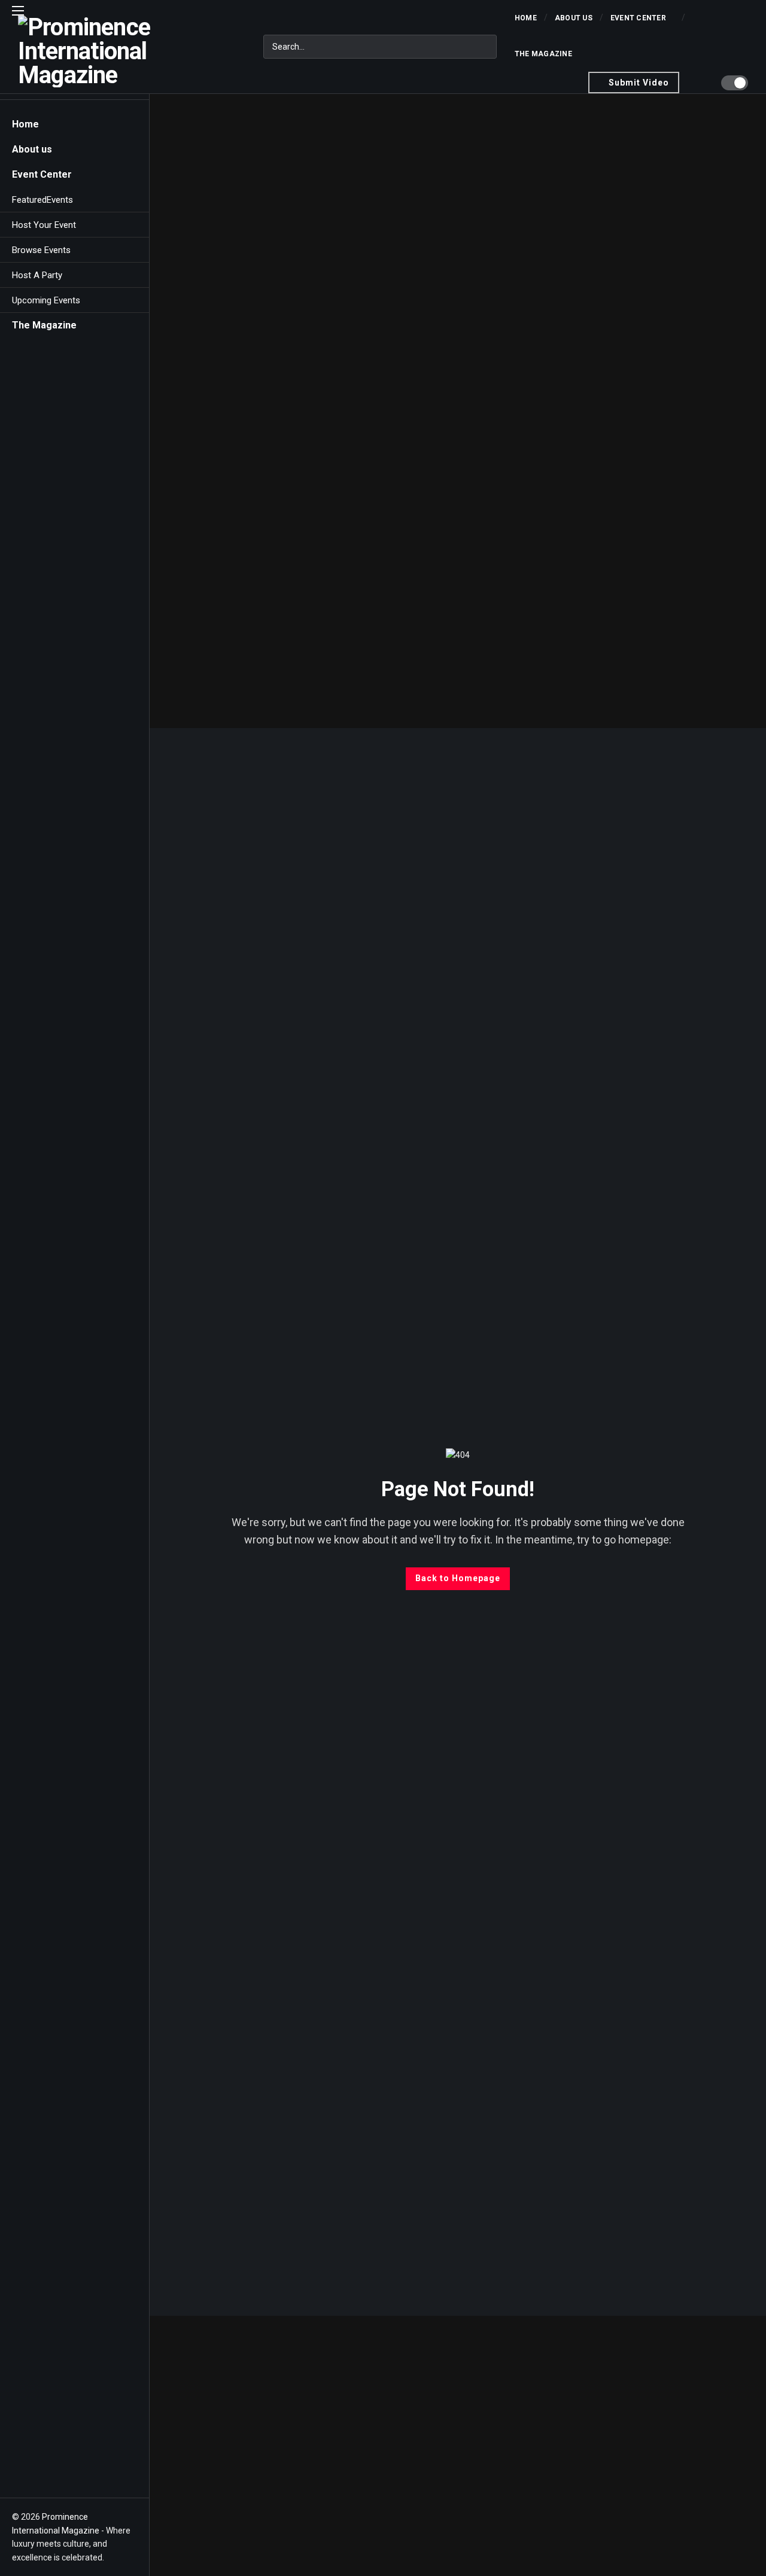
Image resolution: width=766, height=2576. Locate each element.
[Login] (700, 83)
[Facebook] (19, 2472)
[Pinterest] (103, 2472)
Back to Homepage (458, 1578)
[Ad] (458, 410)
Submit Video (639, 83)
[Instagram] (82, 2472)
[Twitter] (40, 2472)
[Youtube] (61, 2472)
